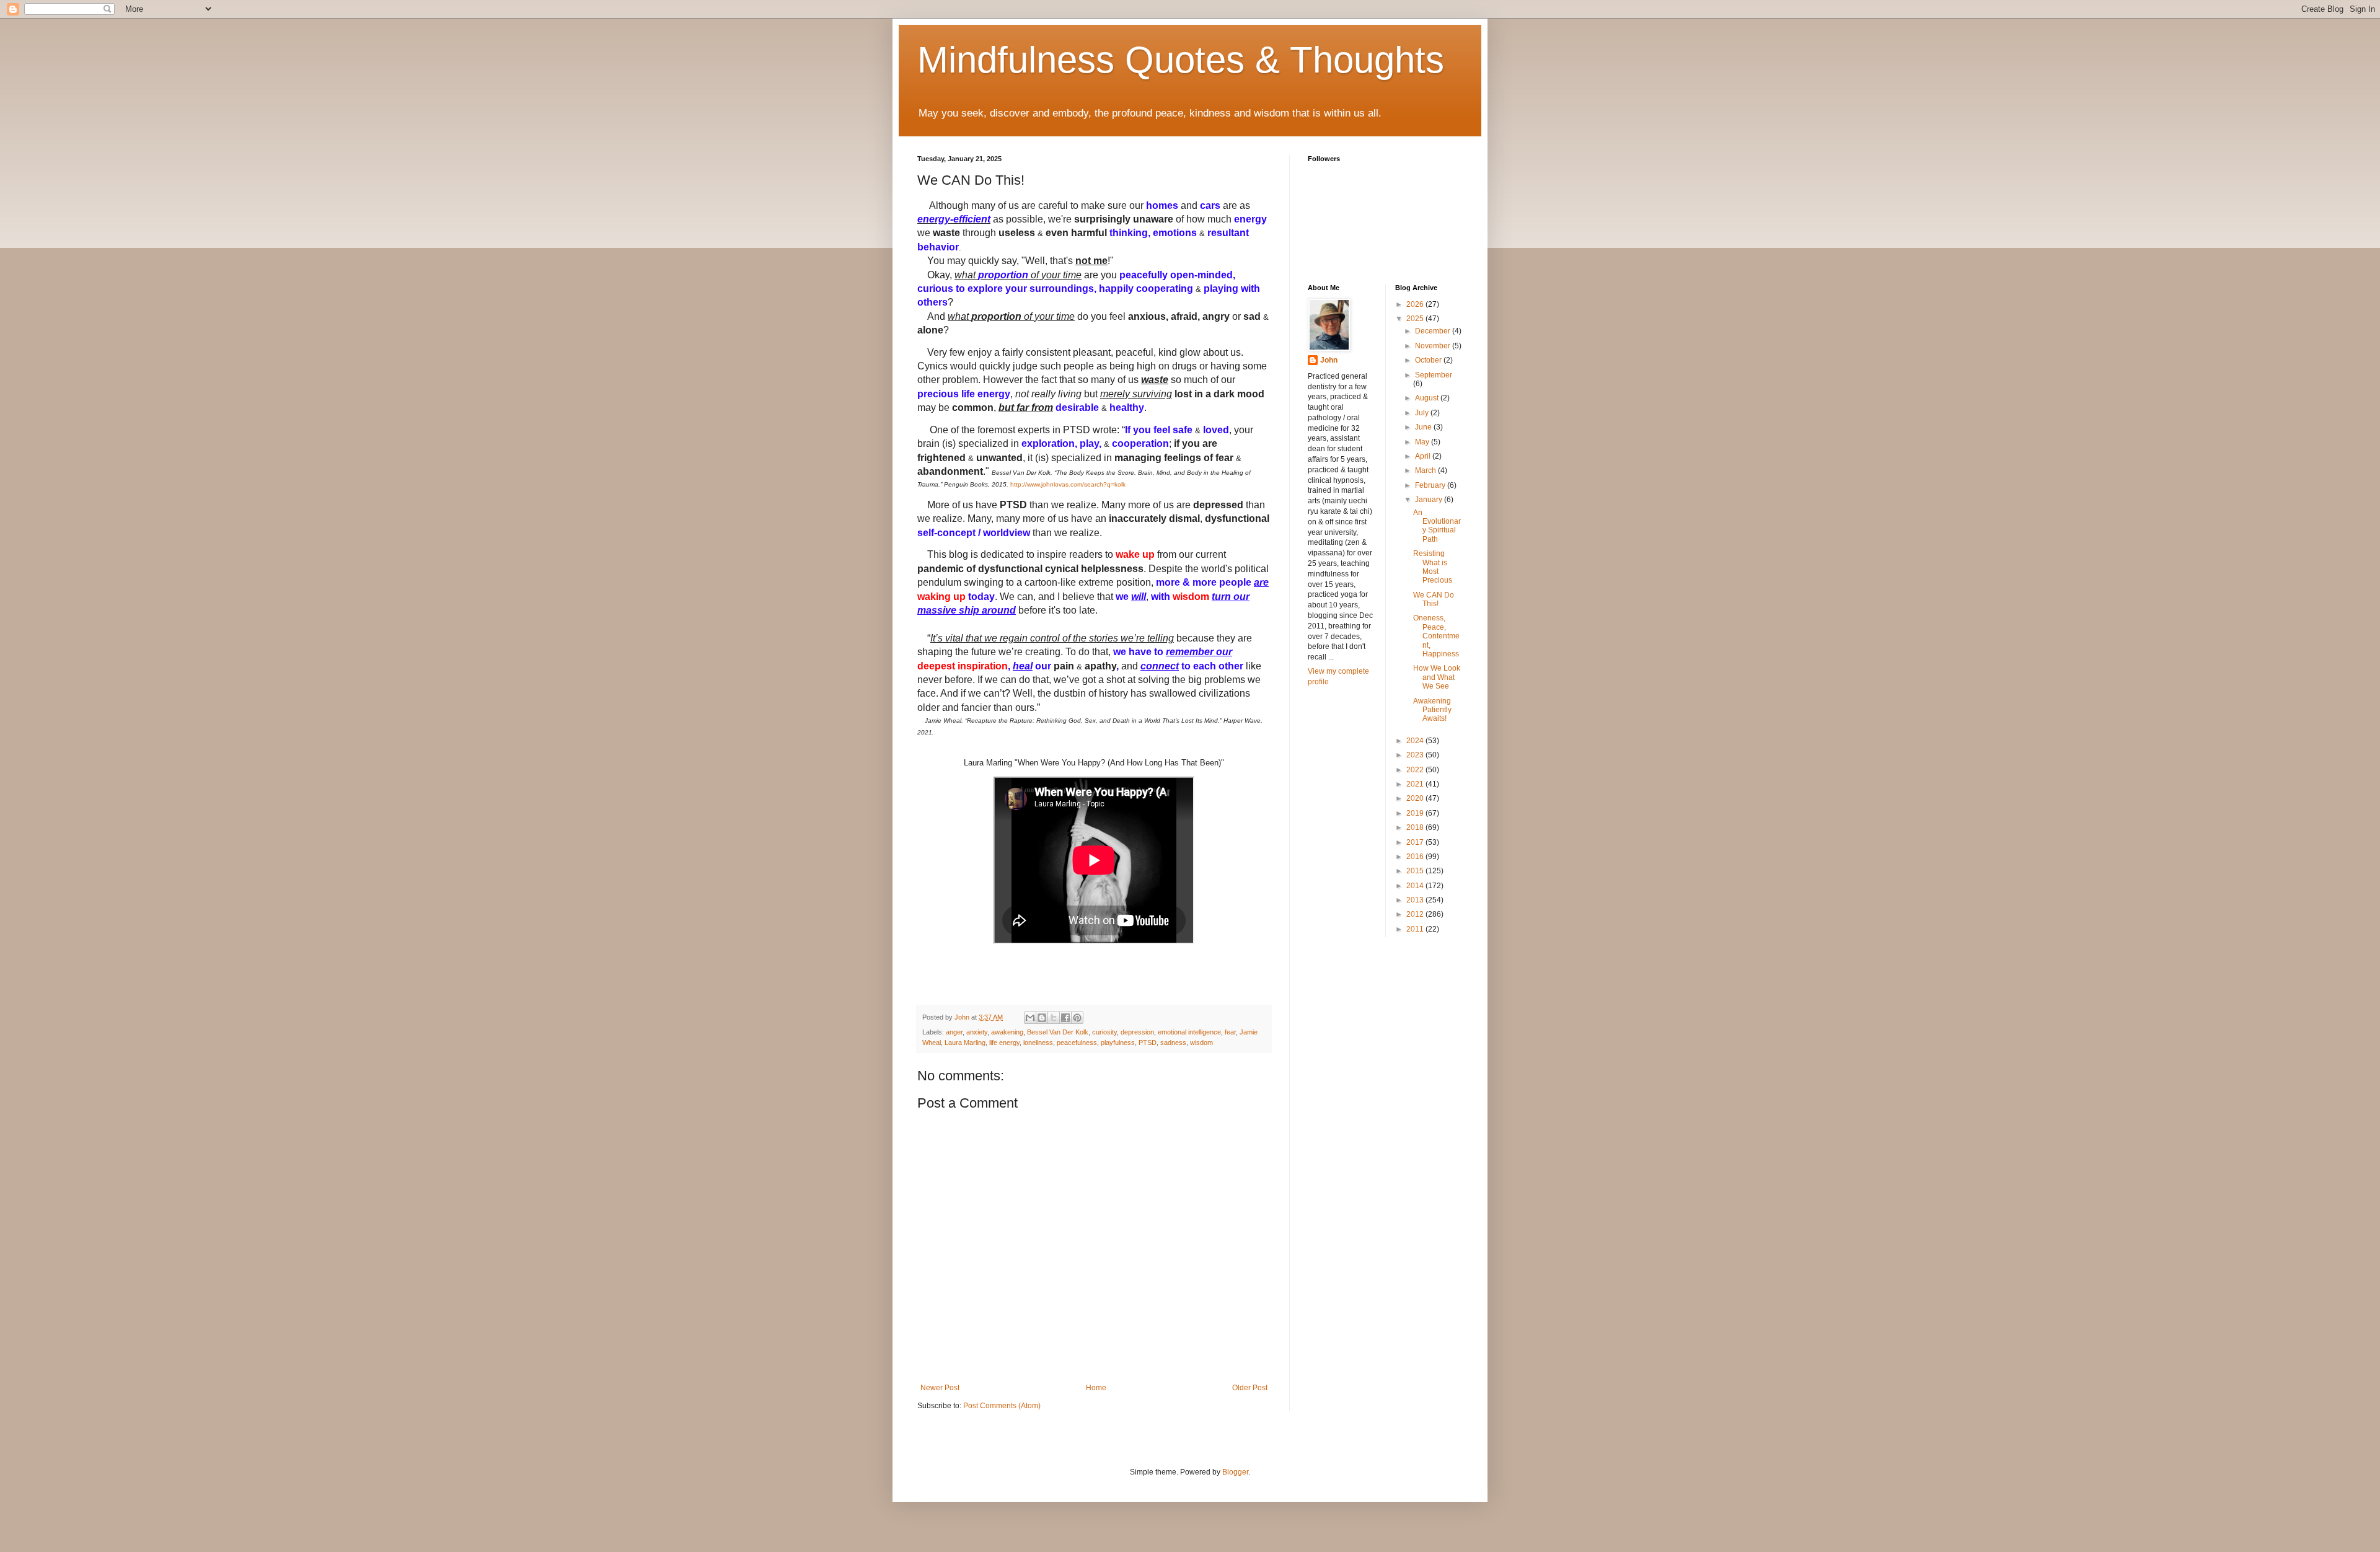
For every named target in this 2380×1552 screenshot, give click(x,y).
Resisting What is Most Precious (1433, 567)
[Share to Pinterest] (1077, 1018)
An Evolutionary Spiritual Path (1437, 526)
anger (954, 1032)
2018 (1416, 827)
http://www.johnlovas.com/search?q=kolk (1068, 484)
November (1434, 346)
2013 (1416, 900)
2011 (1416, 929)
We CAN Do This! (1434, 599)
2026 (1416, 304)
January (1430, 500)
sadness (1173, 1043)
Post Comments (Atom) (1002, 1406)
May (1423, 442)
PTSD (1148, 1043)
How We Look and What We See (1437, 677)
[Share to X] (1054, 1018)
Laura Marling (965, 1043)
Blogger (1235, 1472)
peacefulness (1077, 1043)
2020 (1416, 798)
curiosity (1104, 1032)
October (1429, 360)
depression (1137, 1032)
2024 (1416, 741)
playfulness (1118, 1043)
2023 (1416, 755)
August (1428, 398)
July (1423, 413)
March (1426, 470)
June (1424, 427)
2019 (1416, 813)
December (1434, 331)
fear (1230, 1032)
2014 (1416, 886)
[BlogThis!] (1042, 1018)
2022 (1416, 770)
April (1424, 456)
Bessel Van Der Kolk (1058, 1032)
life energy (1004, 1043)
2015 (1416, 871)
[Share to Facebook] (1065, 1018)
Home (1096, 1388)
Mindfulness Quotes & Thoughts (1181, 60)
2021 (1416, 784)
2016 (1416, 857)
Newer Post (940, 1388)
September (1434, 375)
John (1329, 360)
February (1431, 485)
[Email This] (1030, 1018)
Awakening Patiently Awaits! (1432, 710)
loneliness (1038, 1043)
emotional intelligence (1189, 1032)
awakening (1007, 1032)
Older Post (1250, 1388)
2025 (1416, 319)
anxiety (977, 1032)
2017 (1416, 842)
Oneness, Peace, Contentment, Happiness (1436, 636)
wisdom (1201, 1043)
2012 (1416, 914)
